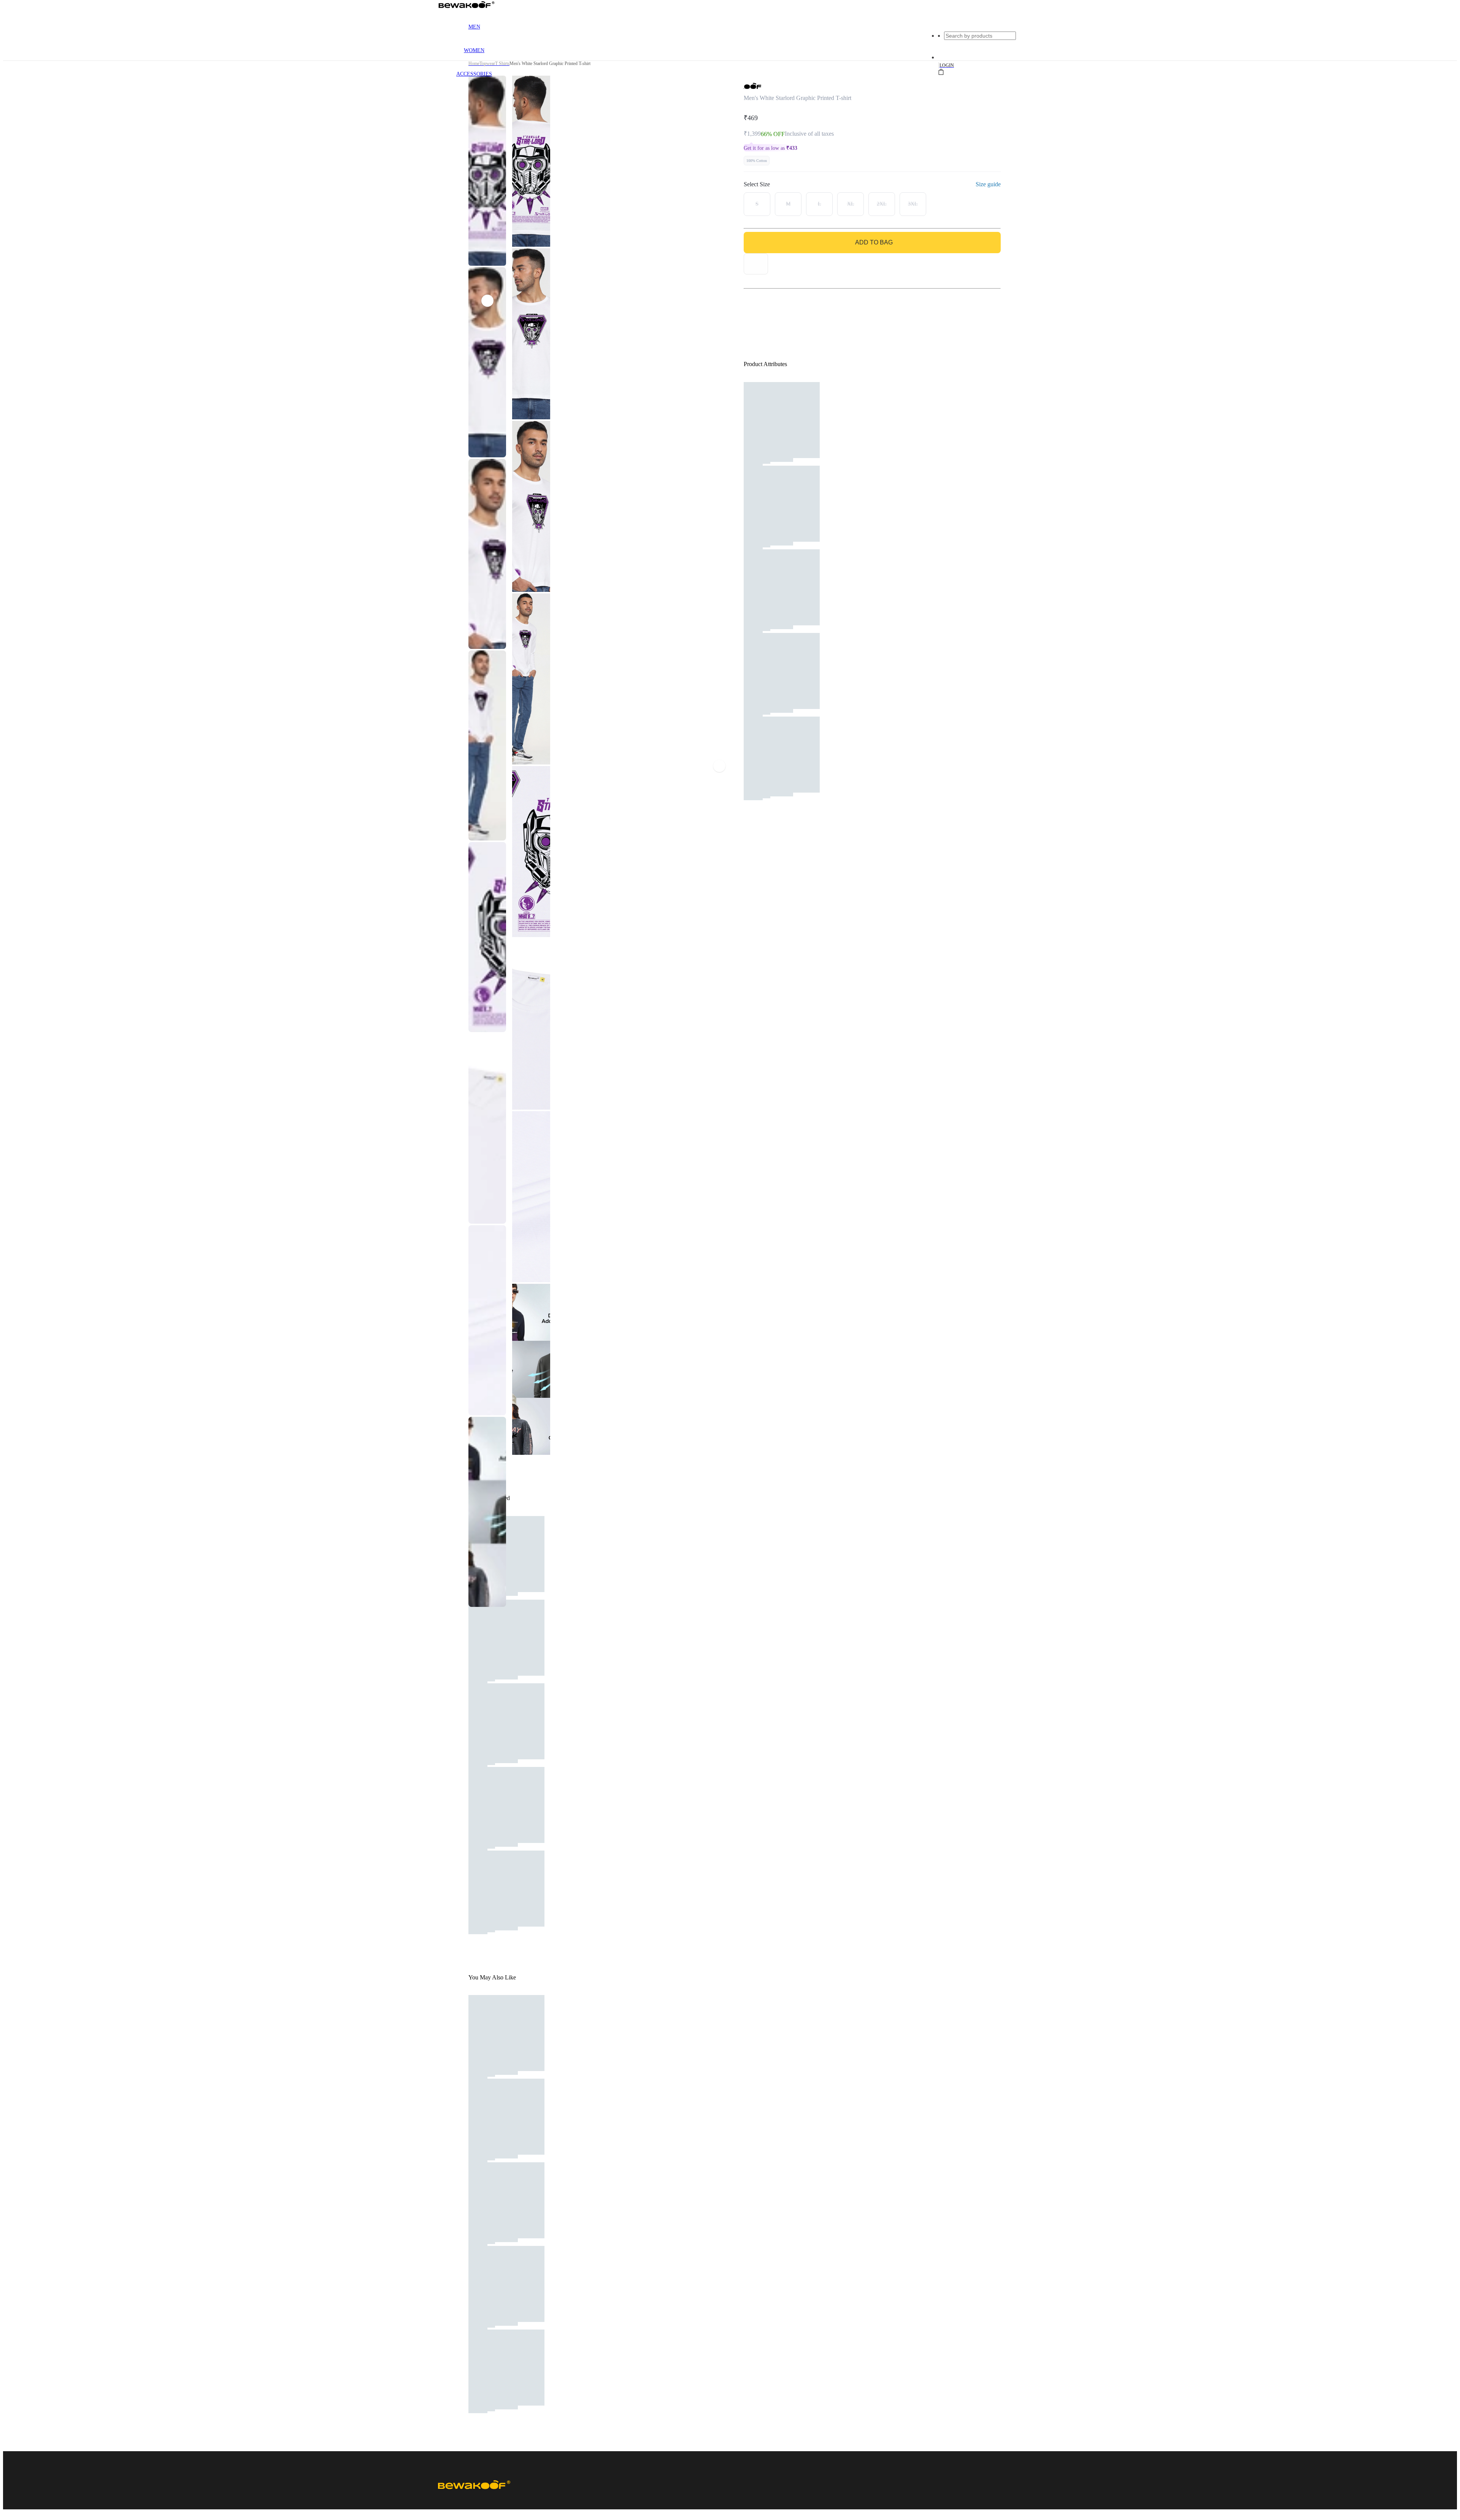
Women (474, 50)
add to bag (874, 242)
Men (474, 27)
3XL (913, 204)
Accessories (474, 74)
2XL (882, 204)
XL (851, 204)
